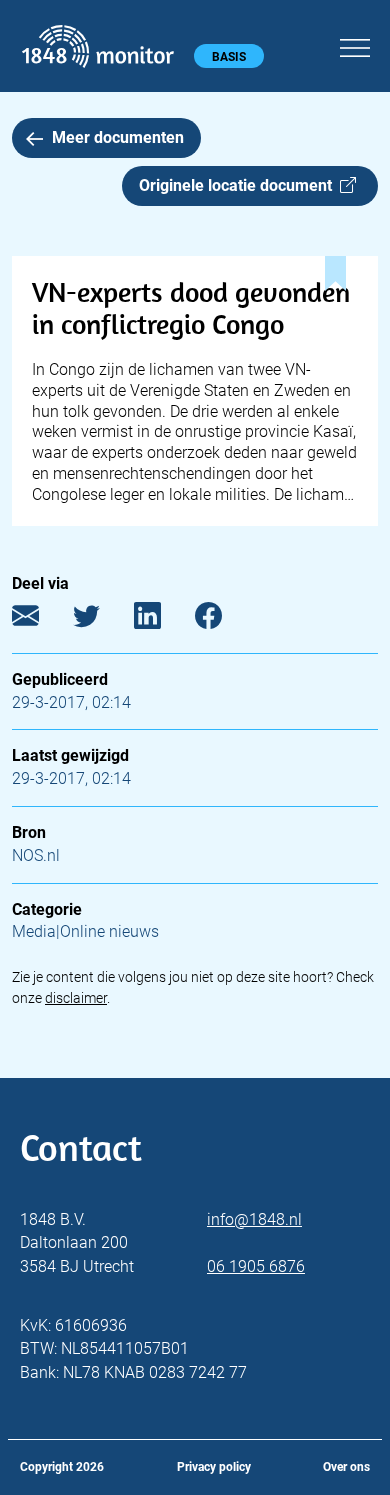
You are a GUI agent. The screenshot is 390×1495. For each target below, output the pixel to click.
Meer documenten (118, 137)
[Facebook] (223, 619)
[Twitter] (101, 619)
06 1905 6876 (256, 1266)
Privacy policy (214, 1467)
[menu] (355, 45)
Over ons (346, 1467)
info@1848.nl (254, 1219)
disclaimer (76, 998)
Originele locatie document (239, 185)
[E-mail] (40, 619)
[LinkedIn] (162, 619)
